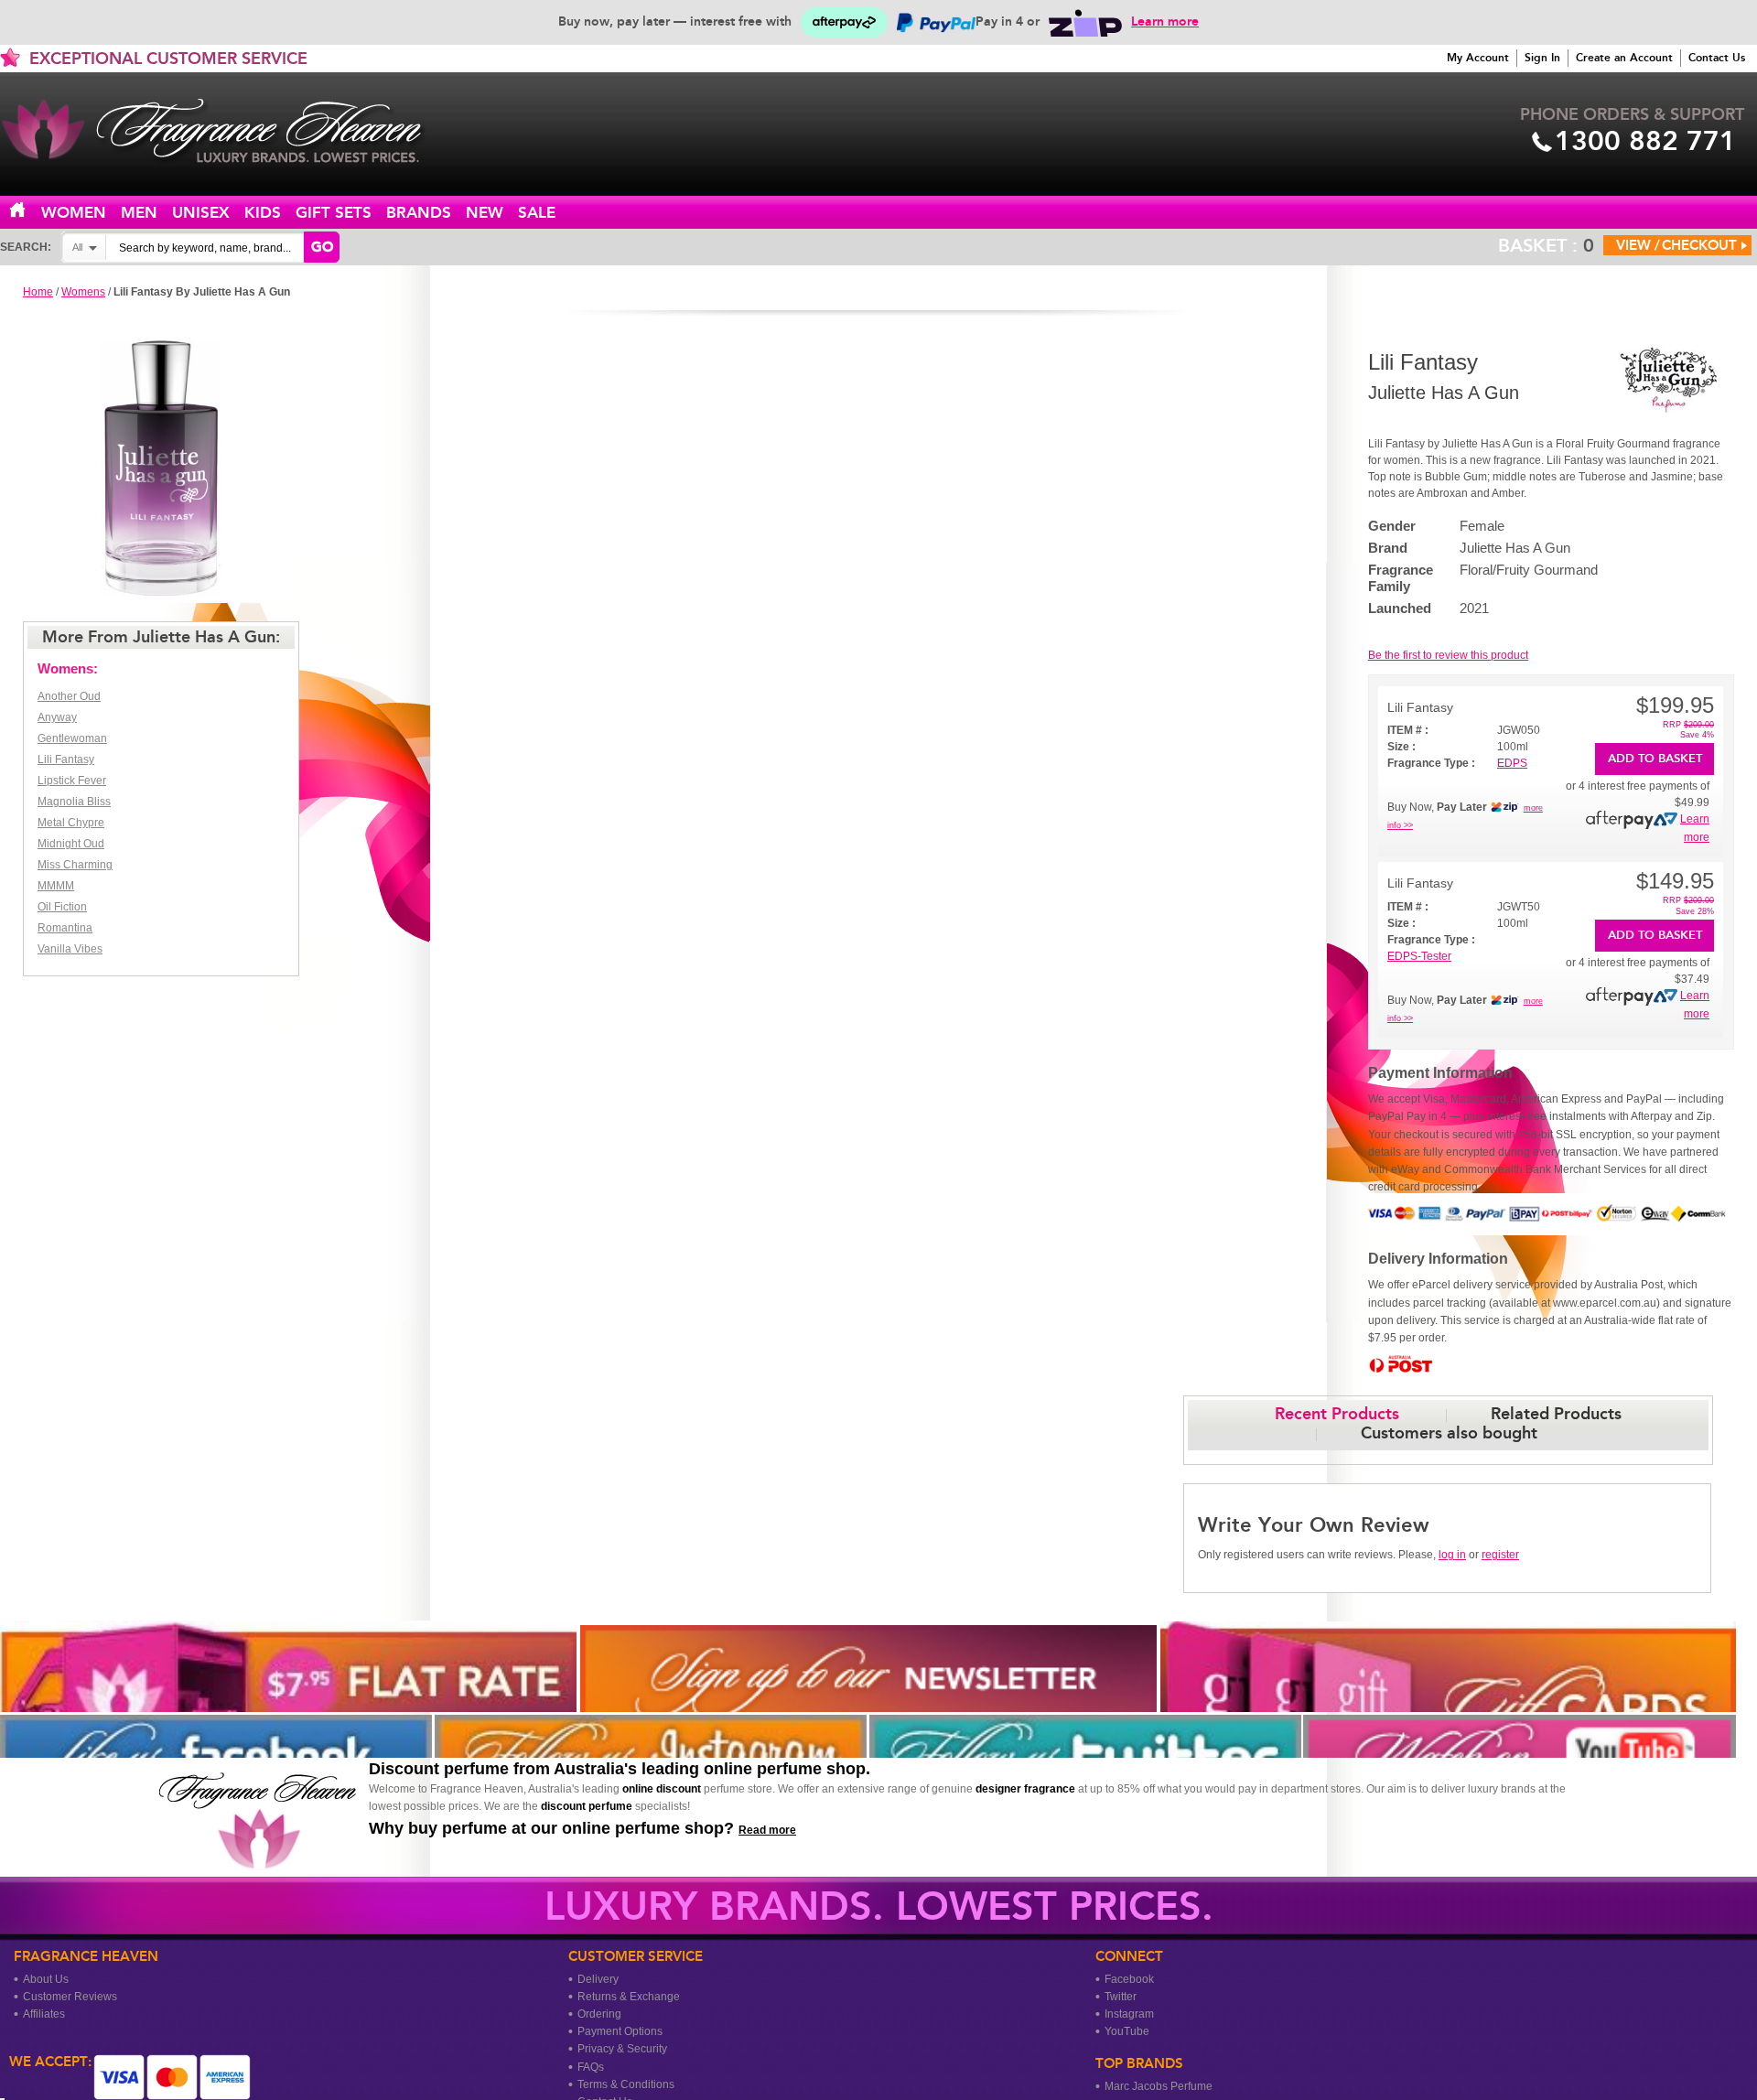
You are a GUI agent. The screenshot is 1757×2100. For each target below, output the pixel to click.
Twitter (1121, 1997)
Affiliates (44, 2014)
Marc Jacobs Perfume (1159, 2086)
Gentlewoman (72, 738)
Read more (767, 1830)
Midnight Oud (71, 844)
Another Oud (69, 696)
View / (1638, 245)
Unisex (201, 213)
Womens (83, 292)
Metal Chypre (71, 823)
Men (139, 213)
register (1500, 1555)
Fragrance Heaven (229, 131)
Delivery (598, 1979)
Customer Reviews (70, 1997)
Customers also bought (1449, 1433)
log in (1452, 1555)
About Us (46, 1979)
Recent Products (1337, 1414)
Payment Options (620, 2031)
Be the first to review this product (1448, 655)
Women (74, 213)
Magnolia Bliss (74, 802)
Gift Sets (334, 213)
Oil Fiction (62, 907)
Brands (419, 213)
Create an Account (1624, 58)
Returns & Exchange (629, 1997)
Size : (1401, 747)
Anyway (57, 717)
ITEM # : (1408, 730)
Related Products (1556, 1414)
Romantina (65, 928)
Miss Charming (75, 865)
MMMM (56, 886)
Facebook (1129, 1979)
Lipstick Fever (72, 781)
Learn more (1165, 22)
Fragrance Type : (1431, 763)
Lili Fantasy (66, 759)
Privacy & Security (622, 2049)
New (485, 213)
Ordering (599, 2014)
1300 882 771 (1645, 141)
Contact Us (1717, 58)
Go (322, 247)
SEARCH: (26, 247)
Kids (263, 213)
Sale (537, 213)
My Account (1478, 58)
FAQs (591, 2067)
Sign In (1542, 58)
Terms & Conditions (626, 2084)
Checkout (1699, 245)
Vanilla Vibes (70, 949)
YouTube (1127, 2031)
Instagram (1129, 2014)
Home (28, 211)
